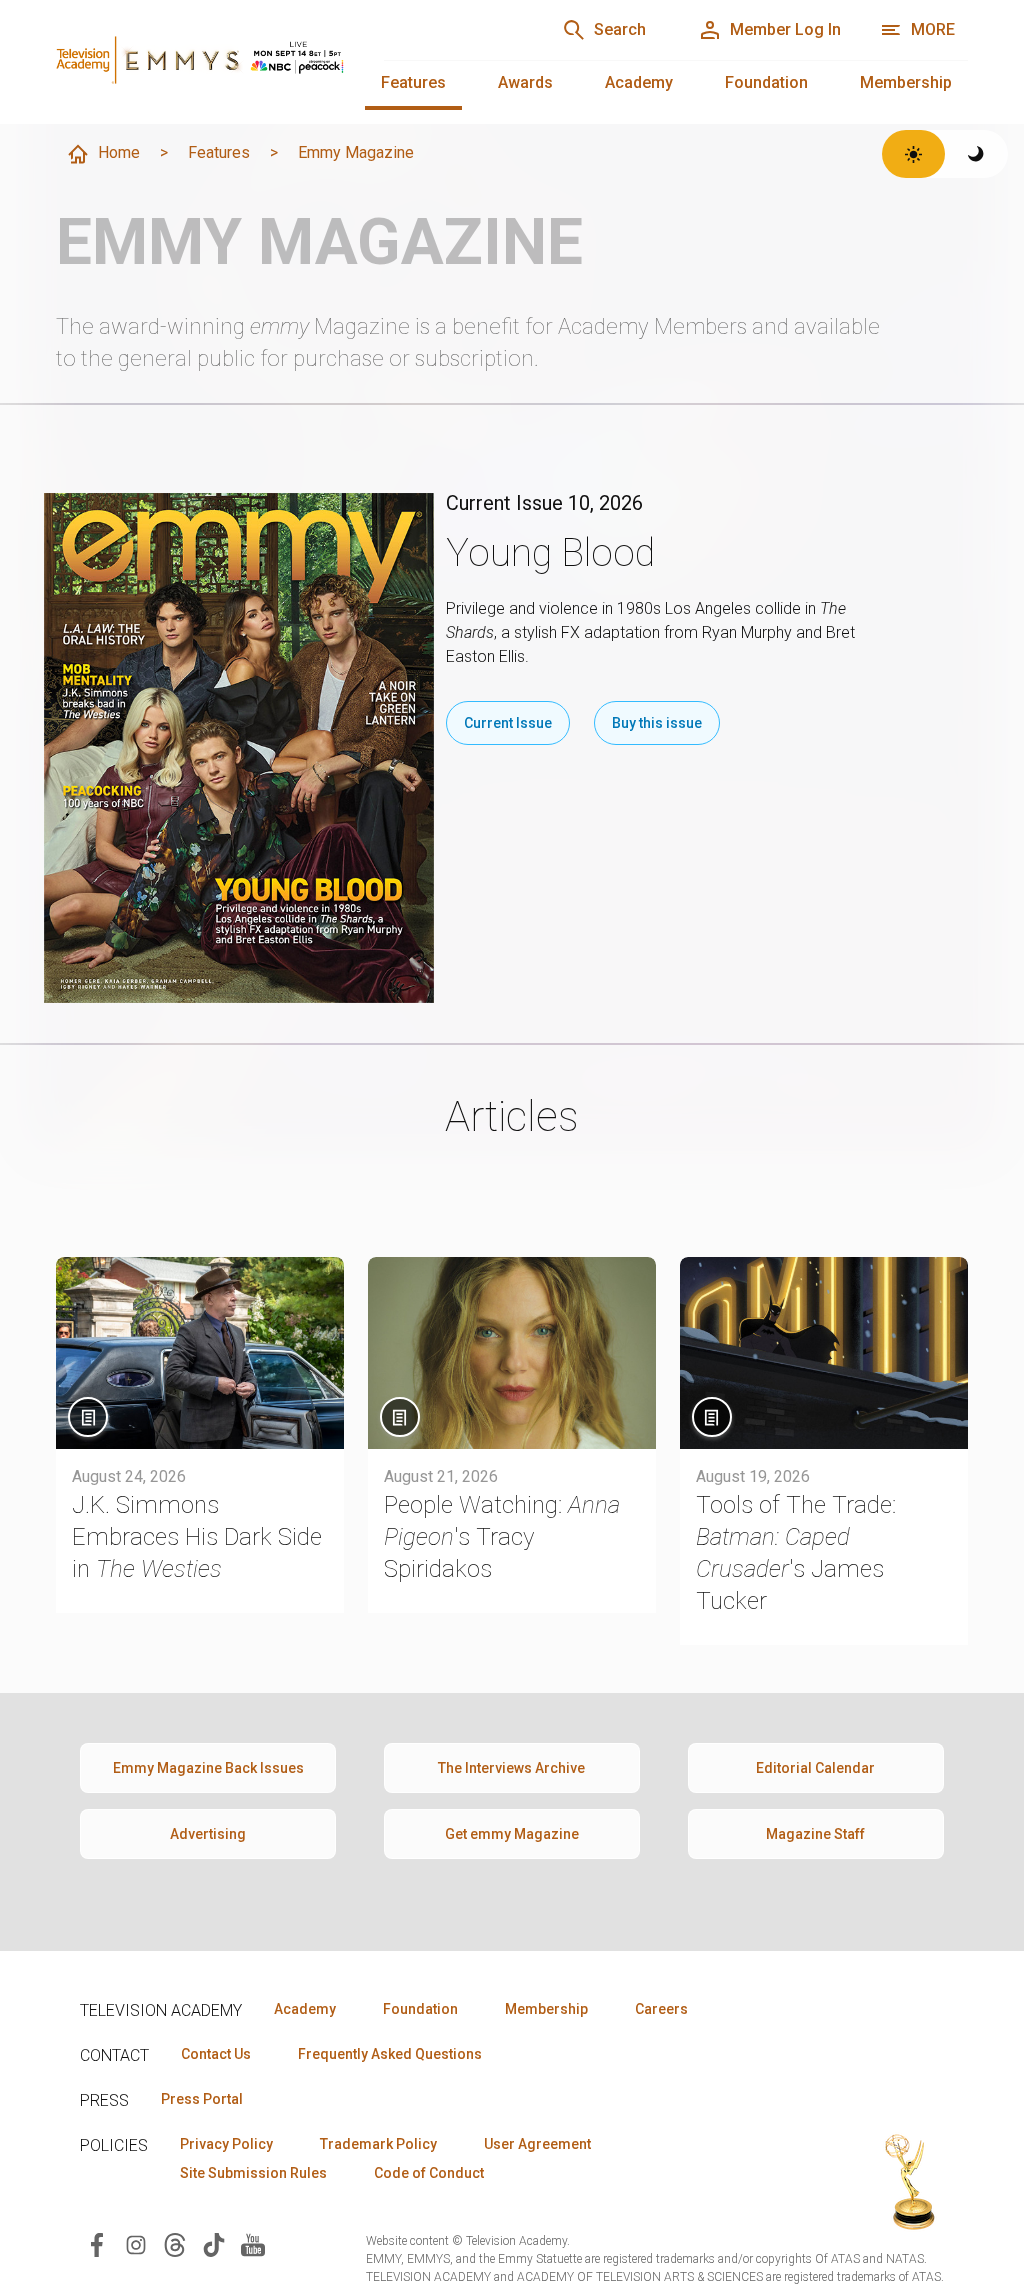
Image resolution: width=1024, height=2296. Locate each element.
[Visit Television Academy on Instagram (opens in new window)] (136, 2243)
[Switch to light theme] (913, 154)
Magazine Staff (815, 1834)
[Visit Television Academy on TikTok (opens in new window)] (214, 2243)
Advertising (208, 1834)
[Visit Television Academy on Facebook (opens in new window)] (97, 2243)
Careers (661, 2009)
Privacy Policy (226, 2144)
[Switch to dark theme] (976, 154)
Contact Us (216, 2054)
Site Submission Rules (253, 2173)
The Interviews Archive (511, 1768)
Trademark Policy (378, 2144)
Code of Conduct (429, 2173)
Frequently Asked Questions (390, 2054)
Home (119, 152)
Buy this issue (657, 723)
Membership (906, 82)
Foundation (766, 82)
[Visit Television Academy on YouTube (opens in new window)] (253, 2243)
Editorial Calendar (815, 1768)
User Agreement (537, 2144)
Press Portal (202, 2099)
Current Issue (508, 723)
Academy (639, 82)
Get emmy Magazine (512, 1834)
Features (413, 82)
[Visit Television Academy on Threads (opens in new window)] (175, 2243)
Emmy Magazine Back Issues (208, 1768)
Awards (525, 82)
